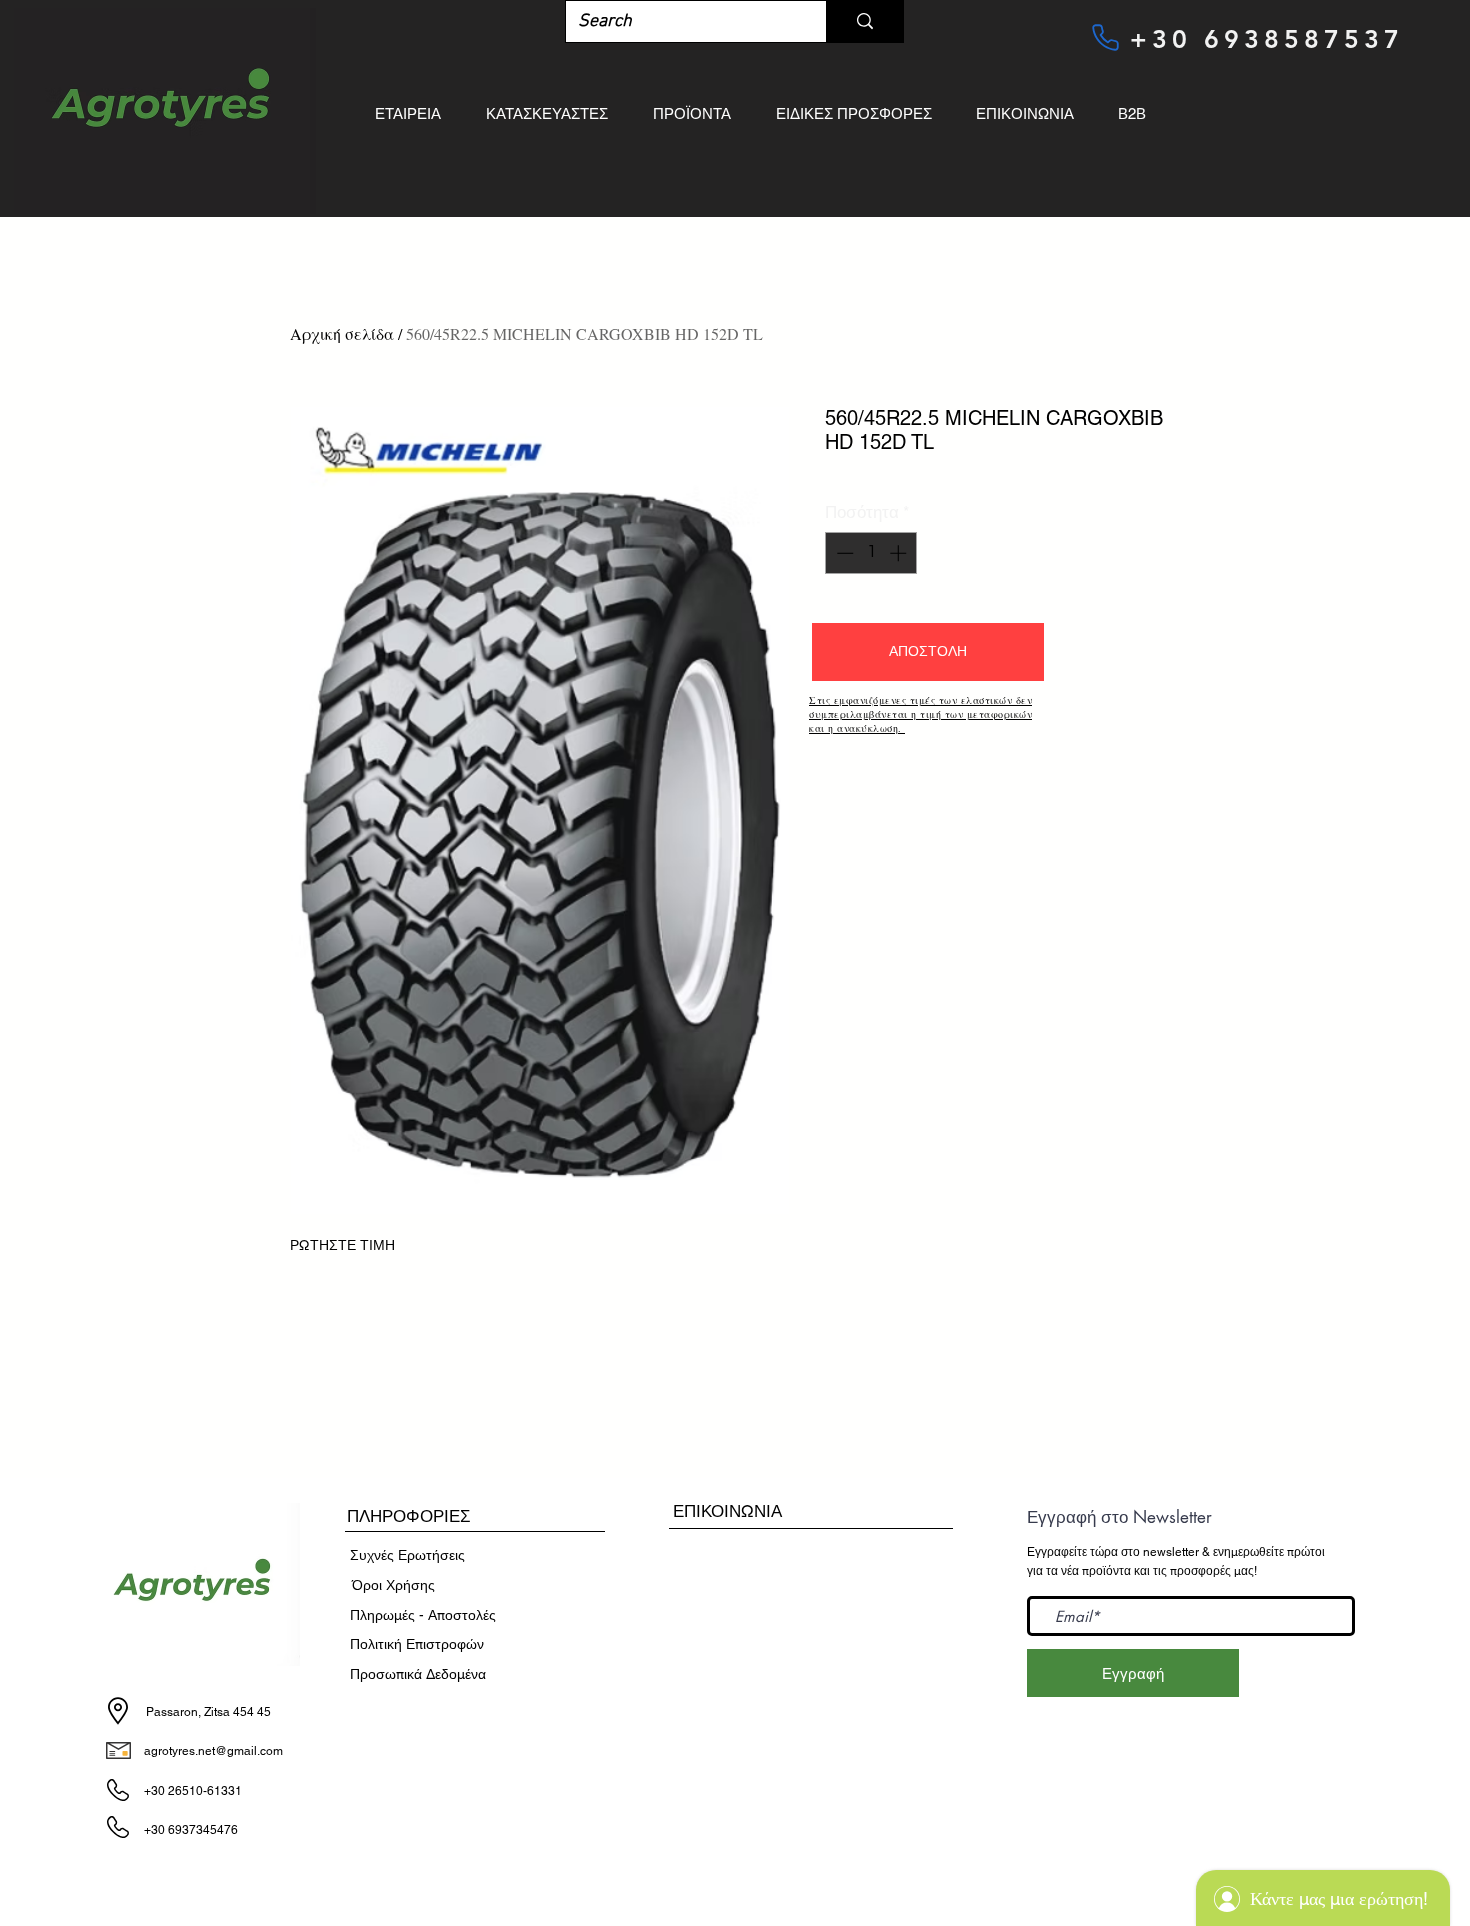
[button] (928, 652)
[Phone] (1105, 37)
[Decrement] (843, 553)
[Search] (864, 21)
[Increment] (900, 553)
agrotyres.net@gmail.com (213, 1751)
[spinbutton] (871, 553)
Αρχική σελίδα (342, 333)
